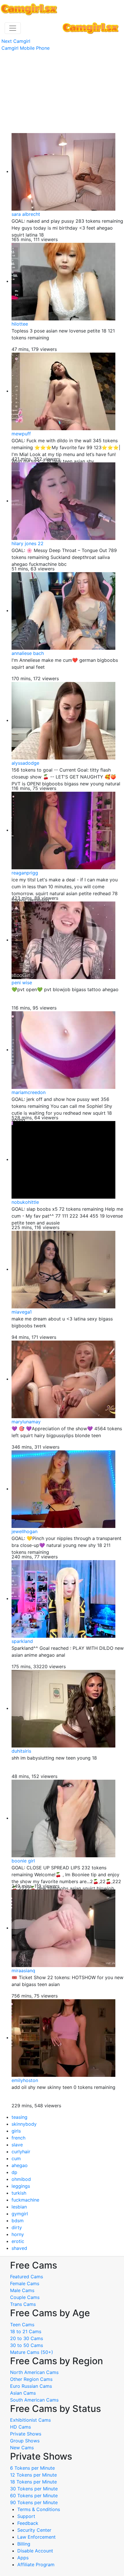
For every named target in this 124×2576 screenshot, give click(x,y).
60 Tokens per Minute (34, 2496)
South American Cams (34, 2400)
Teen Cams (22, 2325)
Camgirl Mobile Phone (26, 48)
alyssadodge (25, 763)
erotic (18, 2241)
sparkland (22, 1641)
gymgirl (20, 2214)
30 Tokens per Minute (34, 2489)
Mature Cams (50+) (32, 2352)
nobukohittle (25, 1202)
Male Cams (22, 2290)
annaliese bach (28, 653)
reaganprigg (25, 873)
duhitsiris (21, 1751)
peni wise (22, 983)
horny (18, 2234)
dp (14, 2172)
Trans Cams (23, 2304)
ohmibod (21, 2179)
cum (16, 2158)
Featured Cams (27, 2277)
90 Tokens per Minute (34, 2502)
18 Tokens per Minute (33, 2482)
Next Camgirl (16, 41)
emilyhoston (25, 2080)
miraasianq (23, 1971)
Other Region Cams (31, 2379)
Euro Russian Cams (31, 2386)
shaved (19, 2248)
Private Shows (26, 2434)
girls (16, 2131)
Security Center (34, 2530)
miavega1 (22, 1312)
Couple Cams (25, 2297)
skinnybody (24, 2124)
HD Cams (20, 2427)
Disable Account (35, 2551)
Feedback (28, 2523)
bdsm (18, 2221)
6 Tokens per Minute (32, 2468)
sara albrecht (26, 214)
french (18, 2138)
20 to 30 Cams (27, 2338)
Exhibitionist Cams (30, 2420)
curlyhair (21, 2152)
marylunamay (26, 1422)
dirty (17, 2227)
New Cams (22, 2448)
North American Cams (34, 2372)
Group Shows (25, 2441)
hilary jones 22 (28, 543)
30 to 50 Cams (27, 2345)
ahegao (20, 2165)
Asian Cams (23, 2393)
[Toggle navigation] (13, 28)
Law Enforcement (36, 2537)
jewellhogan (25, 1531)
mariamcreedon (29, 1092)
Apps (23, 2558)
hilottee (20, 324)
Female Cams (25, 2283)
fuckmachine (25, 2200)
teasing (19, 2117)
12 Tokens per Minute (33, 2475)
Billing (24, 2544)
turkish (19, 2193)
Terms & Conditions (39, 2509)
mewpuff (21, 434)
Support (26, 2516)
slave (17, 2145)
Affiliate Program (37, 2565)
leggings (21, 2186)
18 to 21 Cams (26, 2331)
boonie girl (23, 1861)
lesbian (19, 2207)
